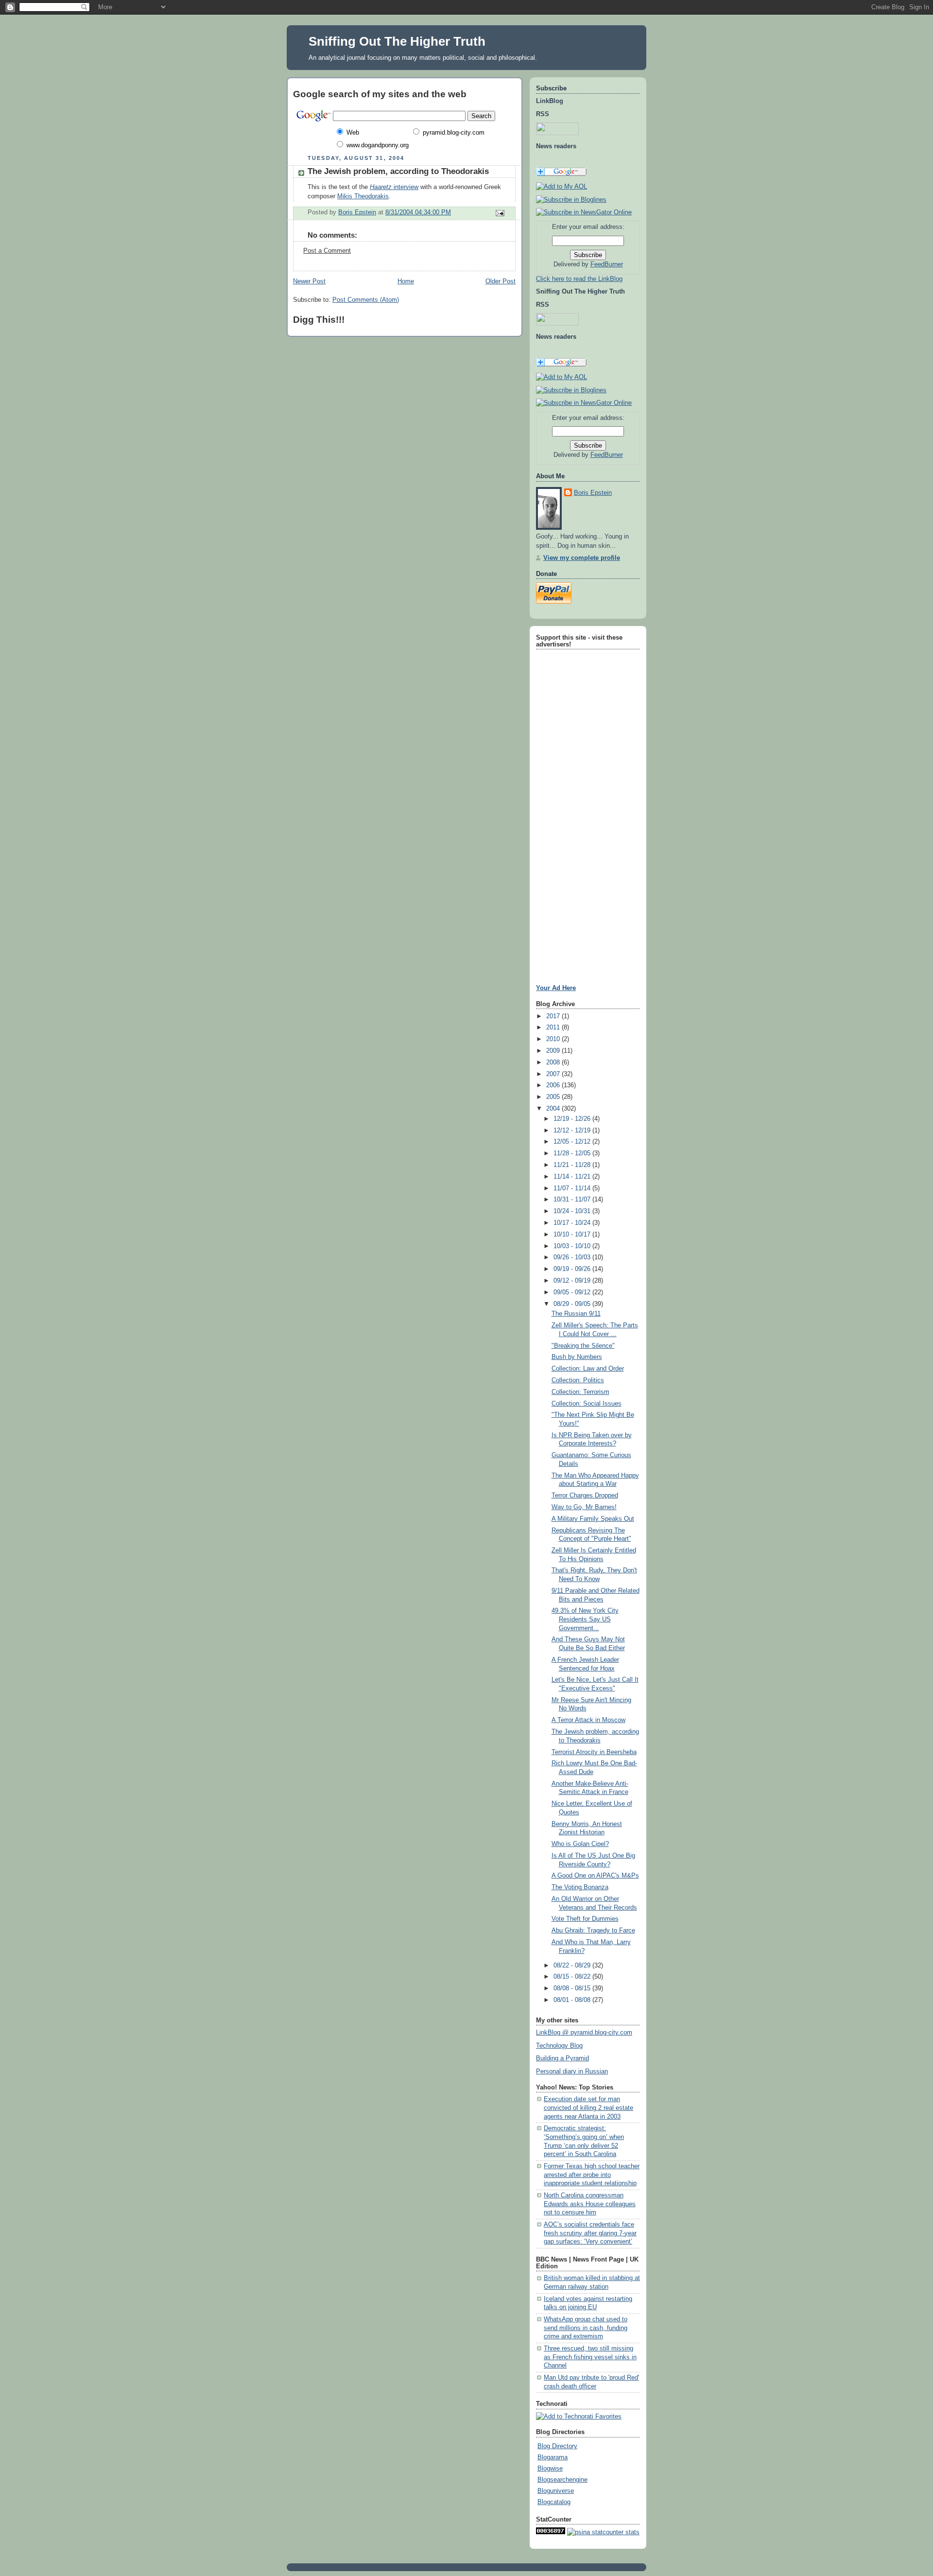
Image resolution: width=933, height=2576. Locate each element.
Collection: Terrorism (580, 1392)
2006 (554, 1085)
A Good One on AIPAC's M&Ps (595, 1876)
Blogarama (553, 2457)
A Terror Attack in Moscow (588, 1720)
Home (406, 281)
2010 (554, 1039)
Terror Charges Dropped (585, 1496)
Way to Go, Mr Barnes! (584, 1507)
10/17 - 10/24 (573, 1223)
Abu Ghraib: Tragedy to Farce (593, 1931)
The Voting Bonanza (580, 1887)
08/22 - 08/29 (573, 1966)
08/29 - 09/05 (573, 1304)
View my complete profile (582, 558)
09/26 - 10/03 (573, 1257)
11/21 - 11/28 (573, 1165)
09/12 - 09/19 (573, 1281)
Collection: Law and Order (588, 1369)
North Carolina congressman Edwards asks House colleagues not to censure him (590, 2204)
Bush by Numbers (577, 1357)
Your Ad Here (556, 988)
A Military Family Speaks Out (593, 1519)
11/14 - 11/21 (573, 1177)
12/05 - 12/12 (573, 1142)
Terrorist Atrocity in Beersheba (594, 1752)
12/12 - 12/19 (573, 1131)
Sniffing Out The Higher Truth (397, 41)
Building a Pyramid (562, 2058)
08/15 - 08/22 (573, 1977)
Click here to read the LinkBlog (579, 279)
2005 (554, 1097)
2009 (554, 1051)
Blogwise (550, 2469)
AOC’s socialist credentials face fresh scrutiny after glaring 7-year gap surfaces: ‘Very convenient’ (590, 2233)
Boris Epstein (593, 493)
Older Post (501, 281)
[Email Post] (500, 212)
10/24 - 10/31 (573, 1211)
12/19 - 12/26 (573, 1119)
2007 (554, 1074)
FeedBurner (607, 264)
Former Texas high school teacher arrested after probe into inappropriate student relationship (592, 2175)
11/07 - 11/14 (573, 1188)
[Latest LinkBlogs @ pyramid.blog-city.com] (571, 200)
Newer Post (309, 281)
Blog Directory (557, 2446)
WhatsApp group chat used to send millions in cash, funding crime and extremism (586, 2328)
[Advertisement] (565, 798)
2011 (554, 1027)
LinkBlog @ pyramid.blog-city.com (584, 2033)
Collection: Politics (578, 1380)
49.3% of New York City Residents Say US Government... (585, 1619)
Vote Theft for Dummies (585, 1919)
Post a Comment (327, 251)
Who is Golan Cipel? (580, 1844)
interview (394, 187)
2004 (554, 1109)
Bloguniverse (556, 2491)
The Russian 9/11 (576, 1314)
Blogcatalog (554, 2502)
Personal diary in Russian (572, 2071)
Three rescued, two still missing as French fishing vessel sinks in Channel (590, 2357)
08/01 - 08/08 (573, 2000)
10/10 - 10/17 (573, 1235)
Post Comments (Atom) (366, 300)
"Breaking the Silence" (583, 1346)
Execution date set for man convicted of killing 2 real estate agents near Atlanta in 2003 (588, 2108)
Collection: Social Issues (587, 1404)
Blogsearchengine (562, 2480)
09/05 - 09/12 (573, 1292)
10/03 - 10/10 (573, 1246)
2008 (554, 1062)
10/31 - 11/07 (573, 1200)
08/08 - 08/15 (573, 1988)
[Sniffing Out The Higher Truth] (571, 390)
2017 (554, 1016)
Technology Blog (559, 2046)
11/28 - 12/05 (573, 1153)
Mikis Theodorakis (363, 196)
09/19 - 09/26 (573, 1269)
